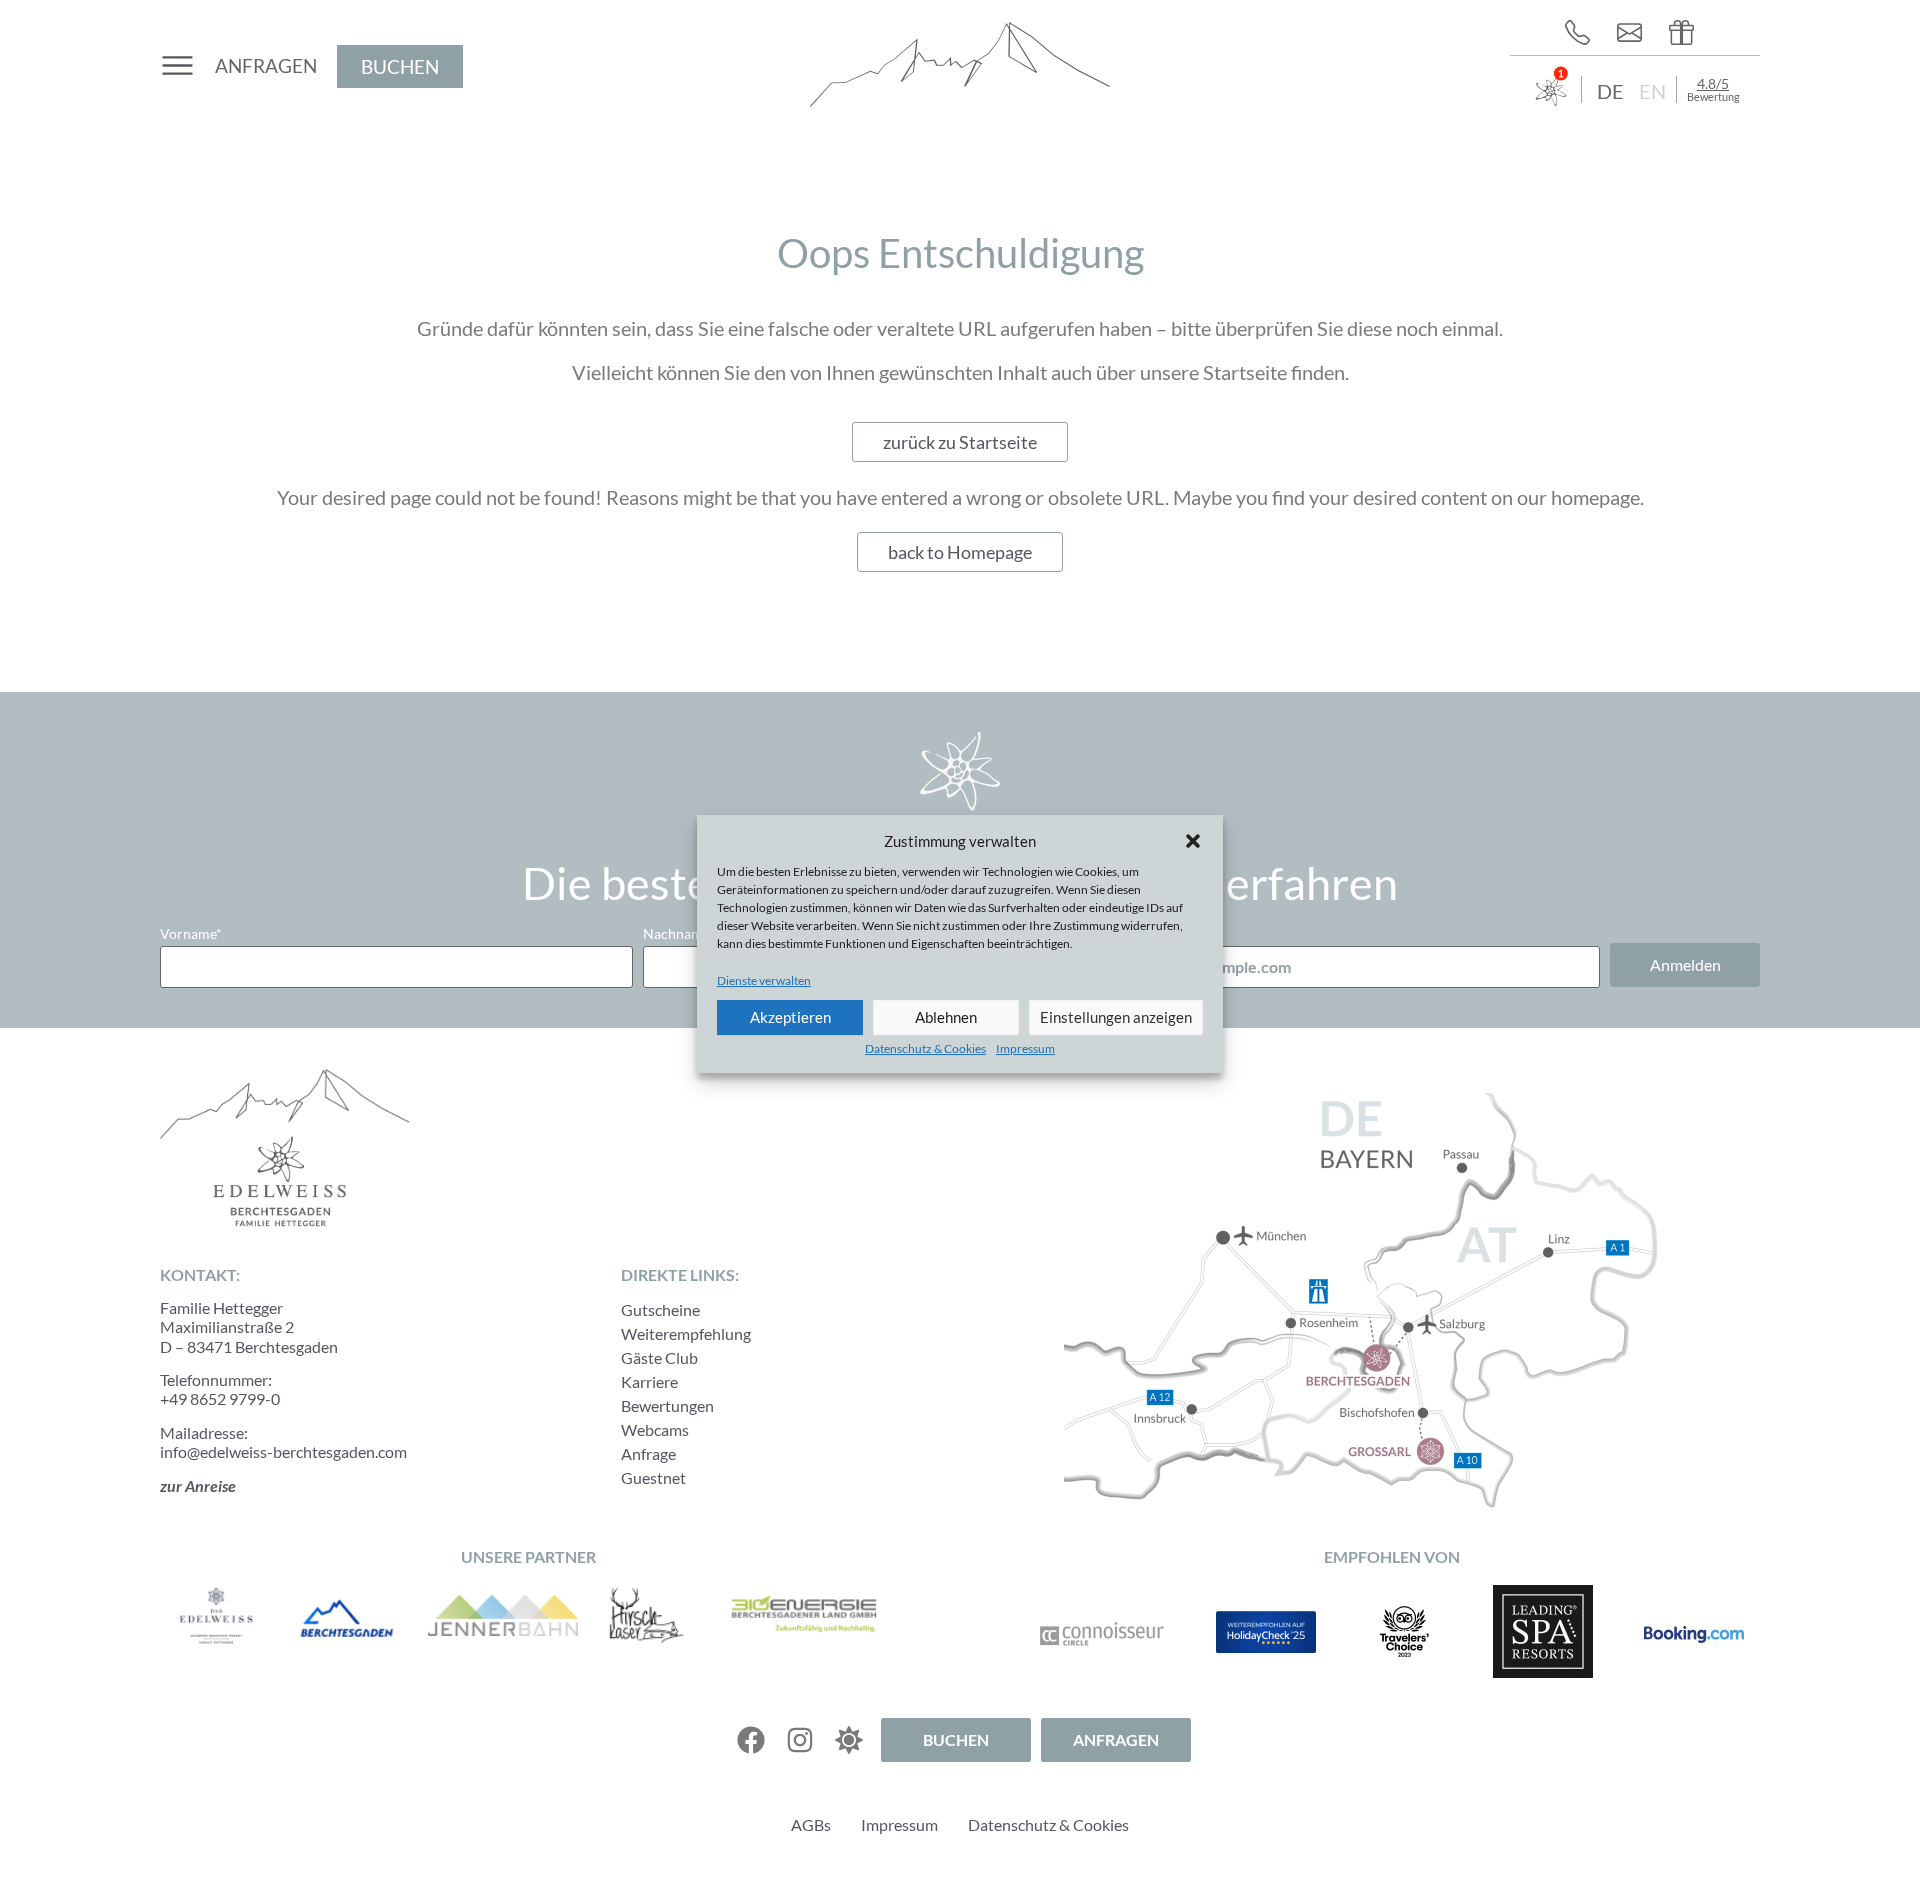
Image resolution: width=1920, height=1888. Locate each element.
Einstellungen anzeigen (1116, 1017)
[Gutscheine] (1687, 32)
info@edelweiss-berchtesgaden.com (283, 1451)
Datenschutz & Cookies (925, 1048)
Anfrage (648, 1453)
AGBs (811, 1824)
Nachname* (679, 933)
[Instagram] (800, 1740)
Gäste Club (659, 1357)
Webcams (655, 1429)
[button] (1193, 841)
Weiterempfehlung (686, 1333)
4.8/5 (1713, 83)
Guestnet (653, 1477)
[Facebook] (751, 1740)
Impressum (1025, 1048)
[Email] (1635, 32)
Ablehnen (946, 1017)
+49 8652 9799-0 (220, 1398)
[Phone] (1583, 32)
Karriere (649, 1381)
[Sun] (849, 1740)
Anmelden (1685, 964)
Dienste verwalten (764, 980)
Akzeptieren (790, 1017)
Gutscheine (660, 1309)
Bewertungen (667, 1405)
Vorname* (191, 933)
